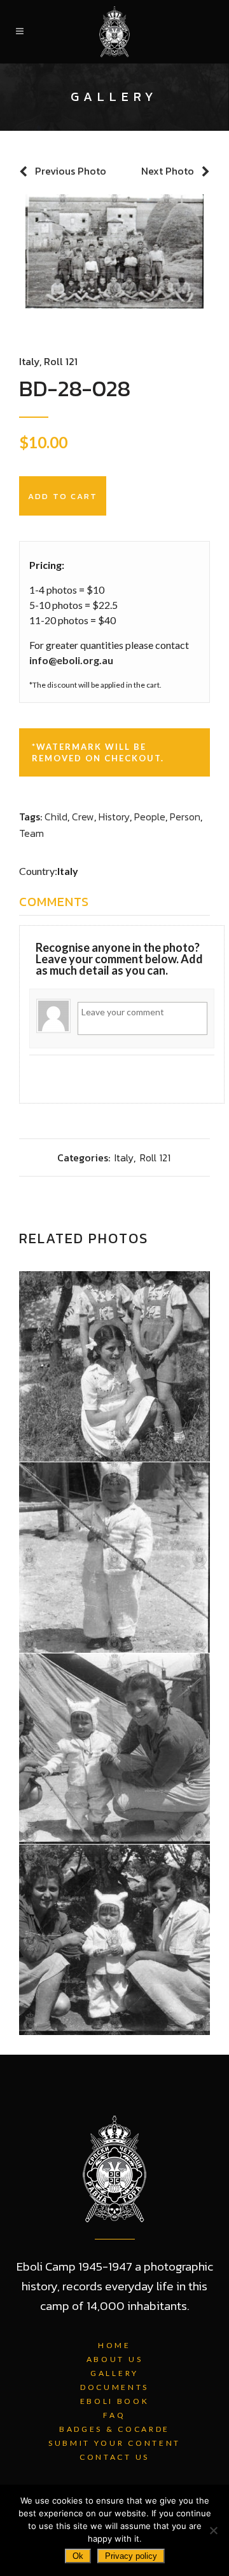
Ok (78, 2556)
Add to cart (63, 496)
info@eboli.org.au (71, 660)
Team (31, 833)
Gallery (114, 2373)
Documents (114, 2387)
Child (56, 817)
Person (185, 817)
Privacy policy (131, 2556)
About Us (115, 2359)
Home (114, 2345)
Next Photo (168, 171)
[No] (213, 2530)
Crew (83, 817)
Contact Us (114, 2457)
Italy (29, 361)
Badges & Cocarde (114, 2429)
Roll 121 (61, 361)
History (114, 817)
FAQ (114, 2415)
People (150, 817)
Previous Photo (71, 171)
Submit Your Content (114, 2443)
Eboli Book (115, 2401)
